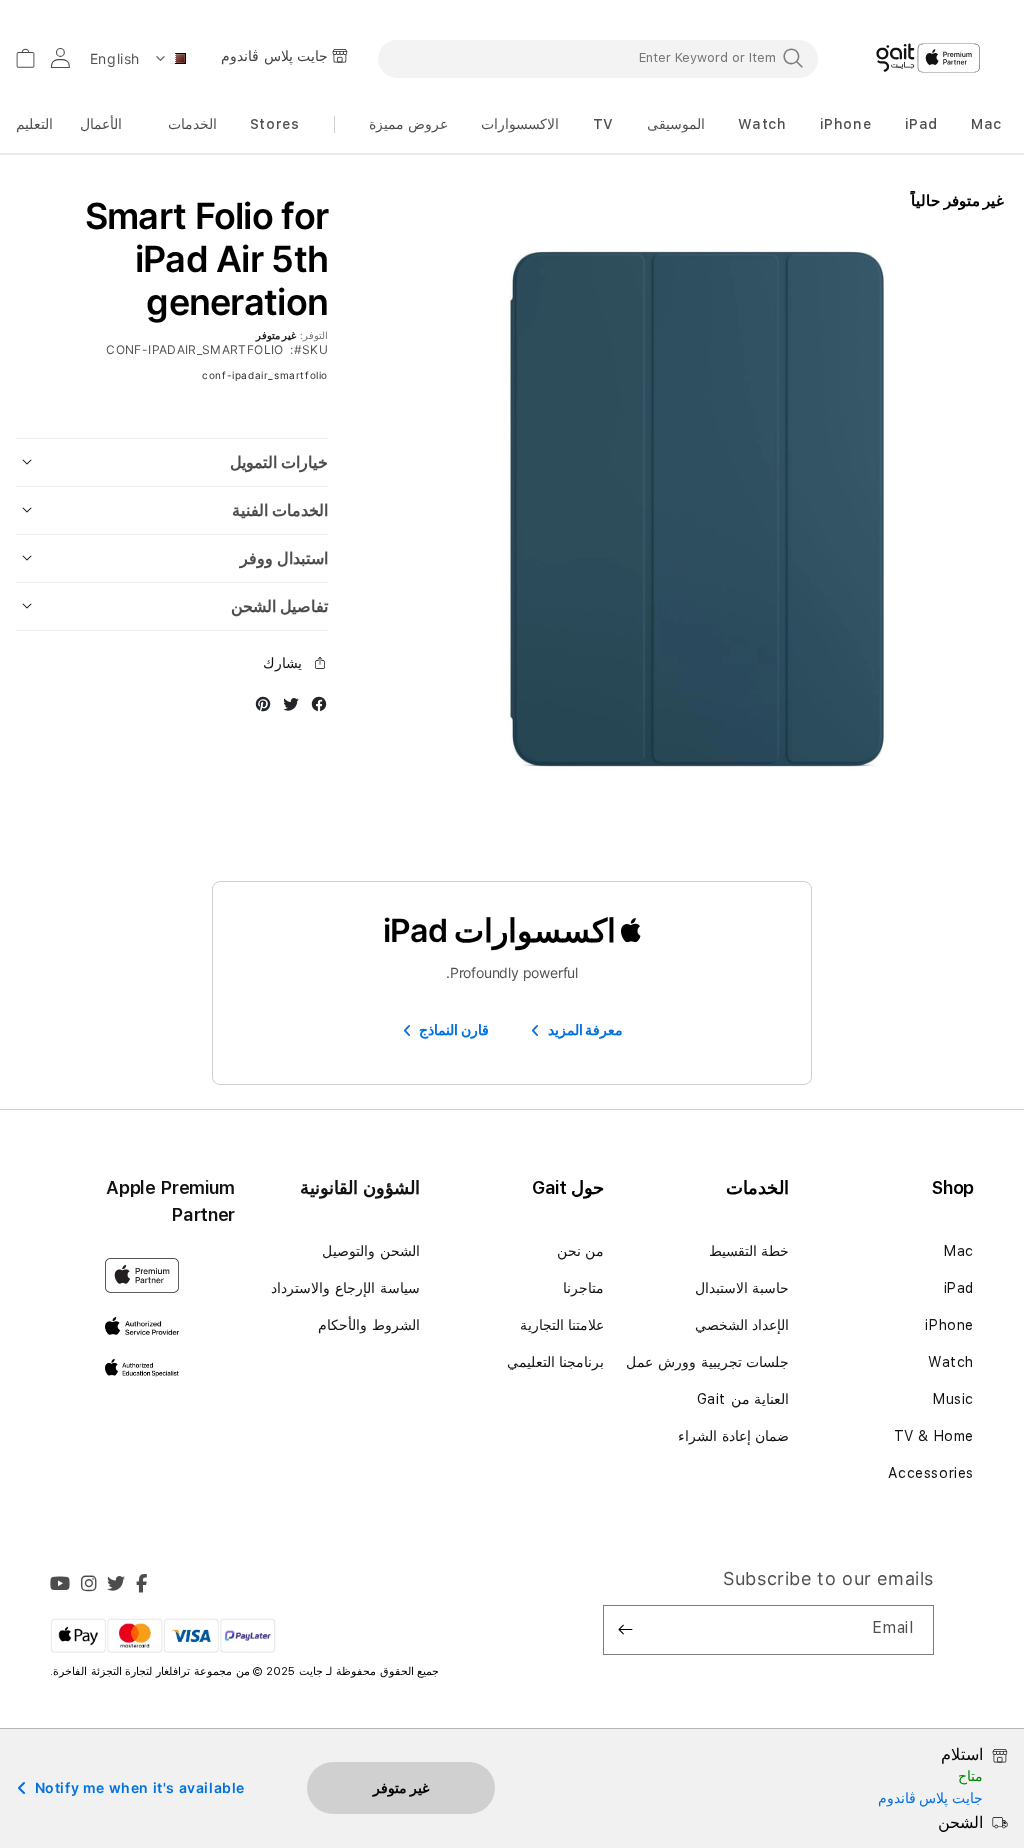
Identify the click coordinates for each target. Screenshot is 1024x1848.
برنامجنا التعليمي (556, 1362)
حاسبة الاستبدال (742, 1288)
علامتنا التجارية (562, 1325)
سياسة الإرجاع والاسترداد (345, 1288)
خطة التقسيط (749, 1251)
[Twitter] (116, 1586)
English (115, 58)
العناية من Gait (743, 1399)
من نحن (581, 1251)
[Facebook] (142, 1586)
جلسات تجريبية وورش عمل (707, 1362)
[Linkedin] (89, 1586)
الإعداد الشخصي (742, 1325)
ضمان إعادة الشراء (733, 1436)
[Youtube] (60, 1586)
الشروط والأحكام (369, 1325)
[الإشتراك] (626, 1630)
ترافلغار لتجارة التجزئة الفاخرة (123, 1671)
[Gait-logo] (928, 58)
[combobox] (598, 58)
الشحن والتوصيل (371, 1251)
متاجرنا (583, 1288)
